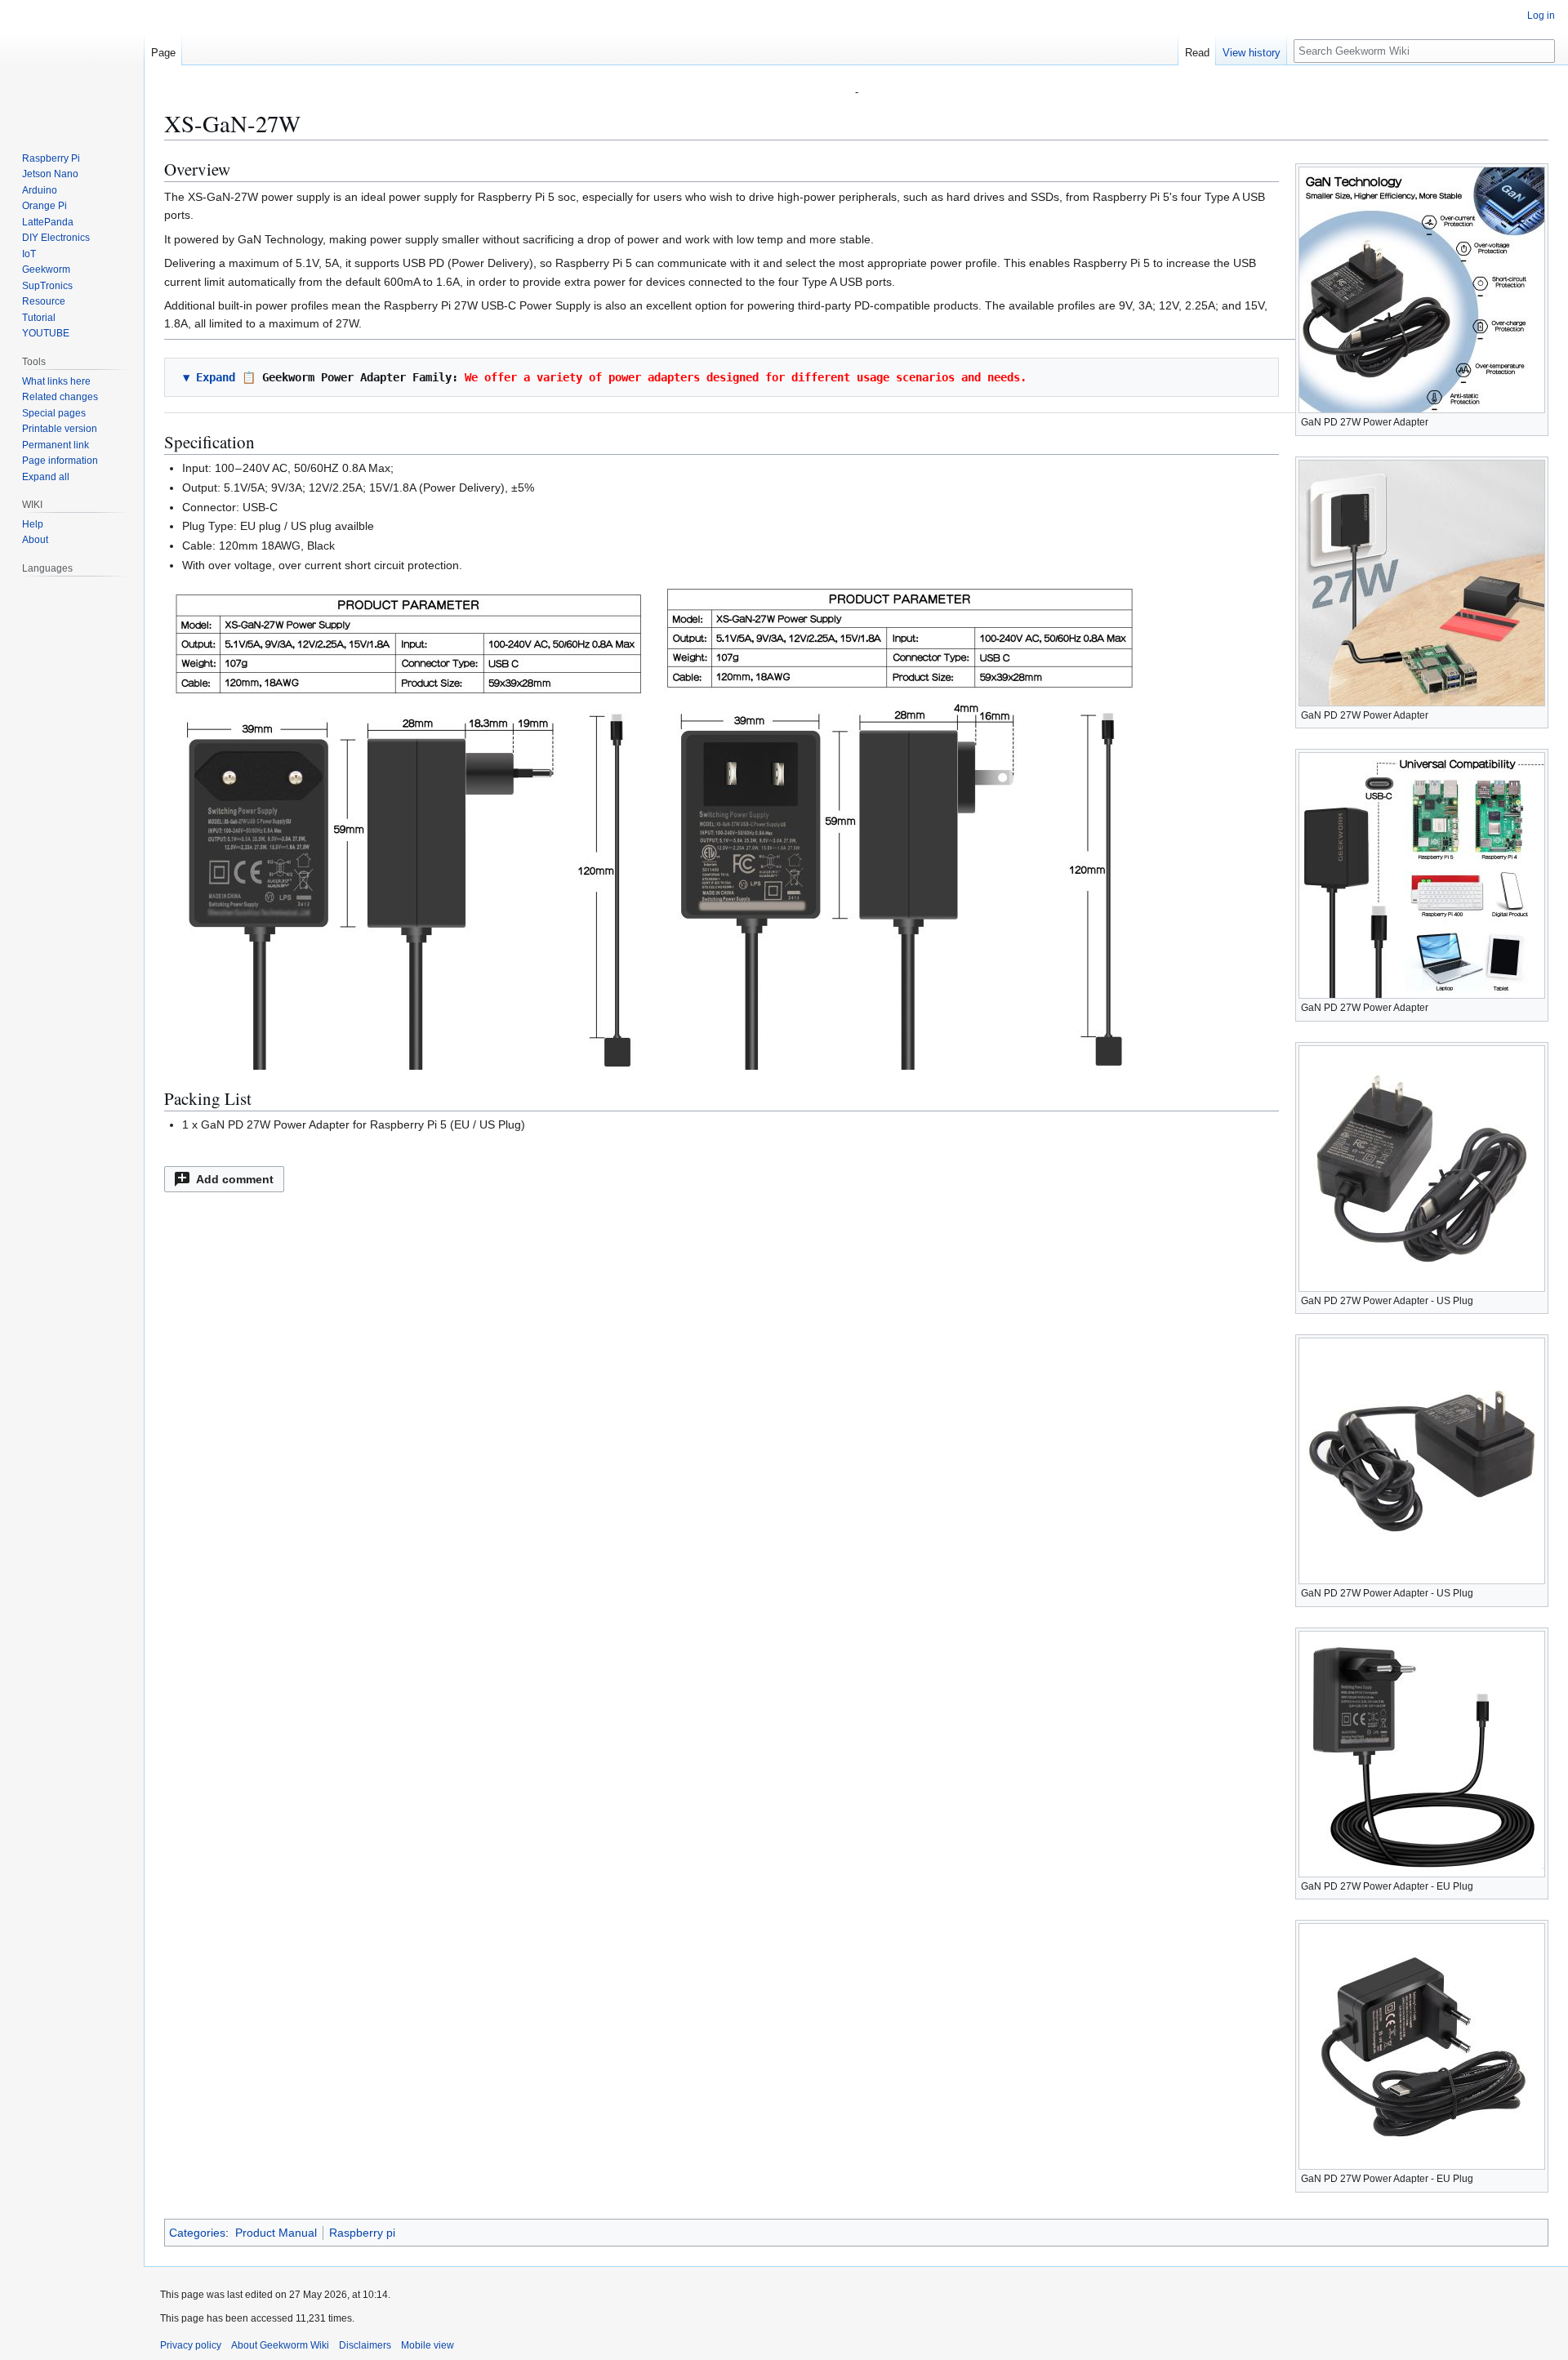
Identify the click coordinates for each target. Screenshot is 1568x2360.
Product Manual (276, 2233)
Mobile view (428, 2345)
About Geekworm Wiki (280, 2345)
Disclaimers (365, 2345)
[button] (224, 1179)
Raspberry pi (362, 2233)
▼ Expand (209, 377)
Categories (197, 2233)
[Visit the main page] (72, 65)
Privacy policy (191, 2345)
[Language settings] (122, 568)
